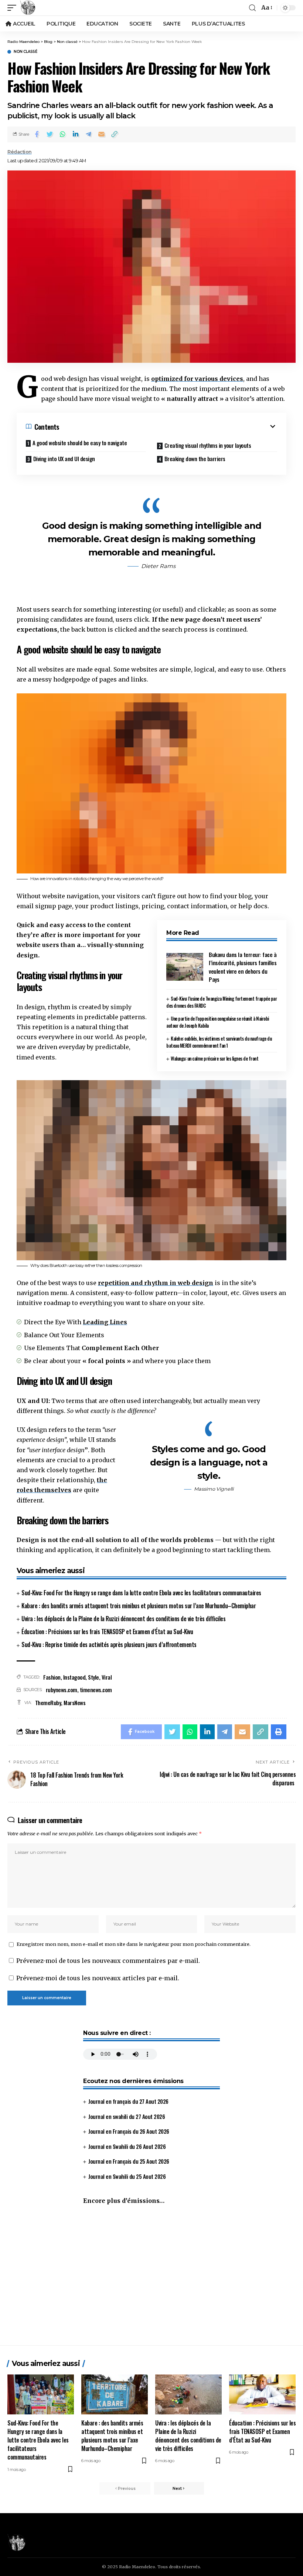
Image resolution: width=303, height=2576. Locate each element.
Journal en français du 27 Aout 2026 (128, 2101)
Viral (107, 1677)
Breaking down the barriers (195, 459)
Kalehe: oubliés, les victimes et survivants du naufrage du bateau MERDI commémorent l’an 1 (219, 1042)
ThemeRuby (48, 1703)
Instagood (74, 1677)
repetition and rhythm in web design (156, 1283)
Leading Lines (105, 1322)
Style (93, 1677)
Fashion (52, 1677)
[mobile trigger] (14, 8)
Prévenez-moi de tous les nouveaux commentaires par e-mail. (108, 1961)
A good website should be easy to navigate (80, 443)
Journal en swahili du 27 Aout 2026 (127, 2116)
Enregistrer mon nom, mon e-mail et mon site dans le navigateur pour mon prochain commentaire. (134, 1944)
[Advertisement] (151, 2279)
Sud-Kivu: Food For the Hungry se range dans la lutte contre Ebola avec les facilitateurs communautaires (141, 1593)
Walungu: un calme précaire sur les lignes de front (215, 1058)
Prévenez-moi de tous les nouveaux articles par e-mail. (98, 1978)
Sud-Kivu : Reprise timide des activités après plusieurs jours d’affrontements (109, 1644)
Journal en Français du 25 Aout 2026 (129, 2161)
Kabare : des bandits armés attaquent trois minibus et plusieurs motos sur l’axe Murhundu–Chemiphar (139, 1606)
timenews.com (96, 1690)
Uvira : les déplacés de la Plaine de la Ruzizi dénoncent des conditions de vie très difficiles (123, 1619)
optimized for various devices (197, 379)
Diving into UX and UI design (64, 459)
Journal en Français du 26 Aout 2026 (129, 2131)
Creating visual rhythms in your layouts (208, 445)
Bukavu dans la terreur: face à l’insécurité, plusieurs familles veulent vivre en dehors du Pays (243, 967)
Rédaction (20, 152)
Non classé (25, 52)
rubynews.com (62, 1690)
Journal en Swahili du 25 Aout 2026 (127, 2176)
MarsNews (74, 1703)
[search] (252, 8)
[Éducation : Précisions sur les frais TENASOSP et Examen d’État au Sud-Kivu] (262, 2394)
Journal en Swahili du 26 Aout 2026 (127, 2146)
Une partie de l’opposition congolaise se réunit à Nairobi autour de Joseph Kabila (218, 1022)
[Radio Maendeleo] (28, 8)
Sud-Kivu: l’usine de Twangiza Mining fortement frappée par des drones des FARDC (222, 1002)
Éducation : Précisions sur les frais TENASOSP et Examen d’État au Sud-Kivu (107, 1632)
